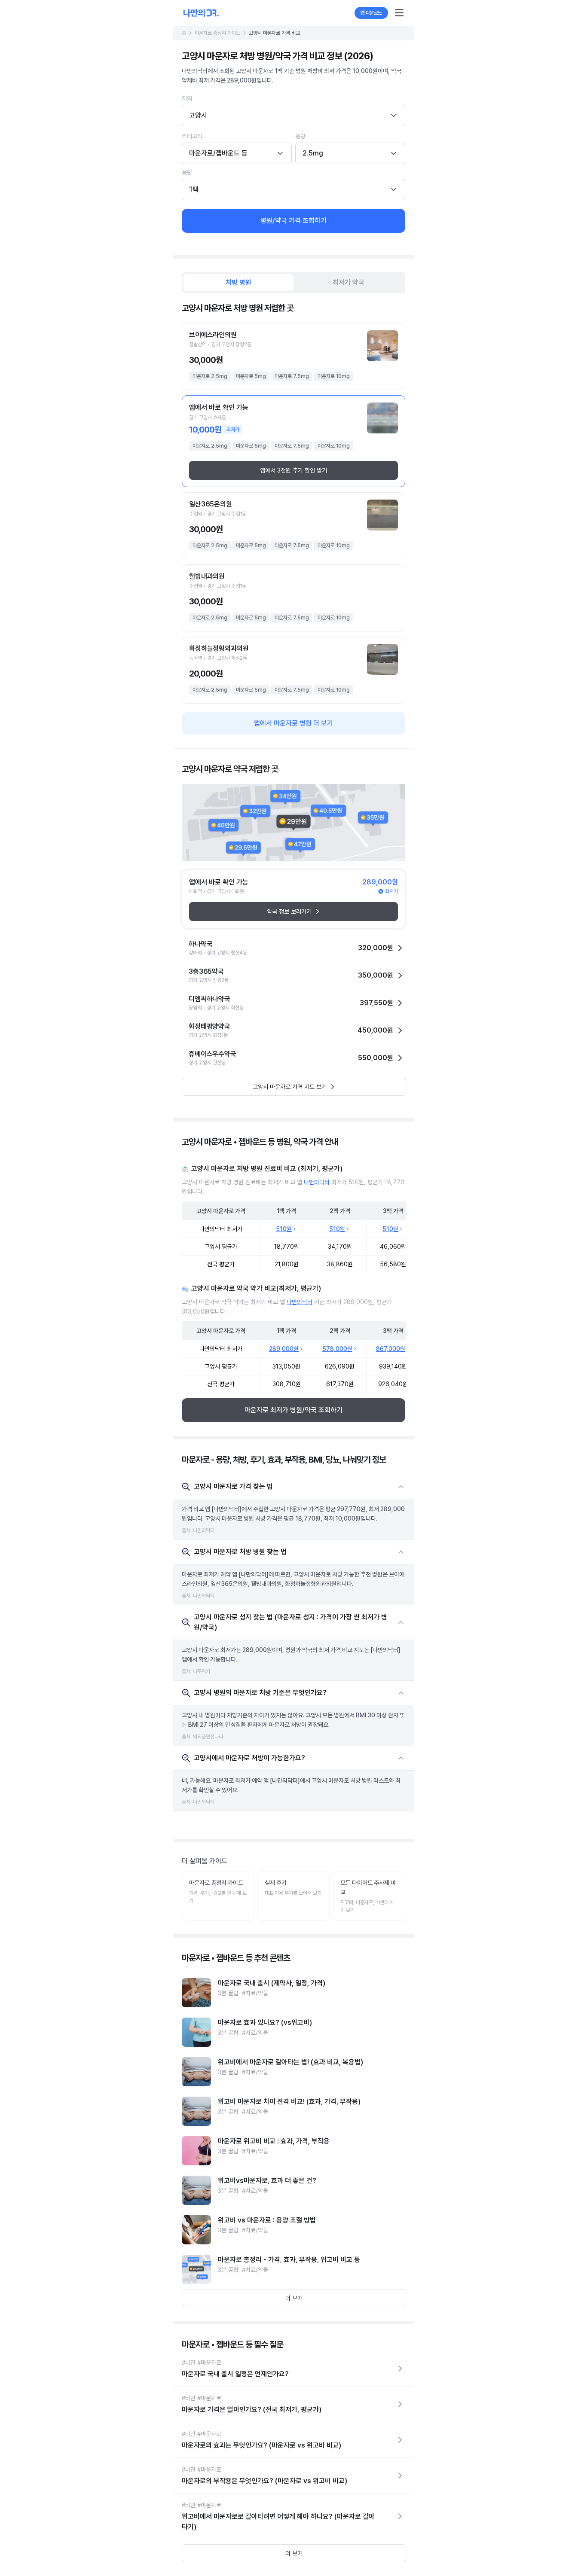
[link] (293, 1993)
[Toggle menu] (399, 13)
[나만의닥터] (226, 1509)
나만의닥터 (317, 1182)
